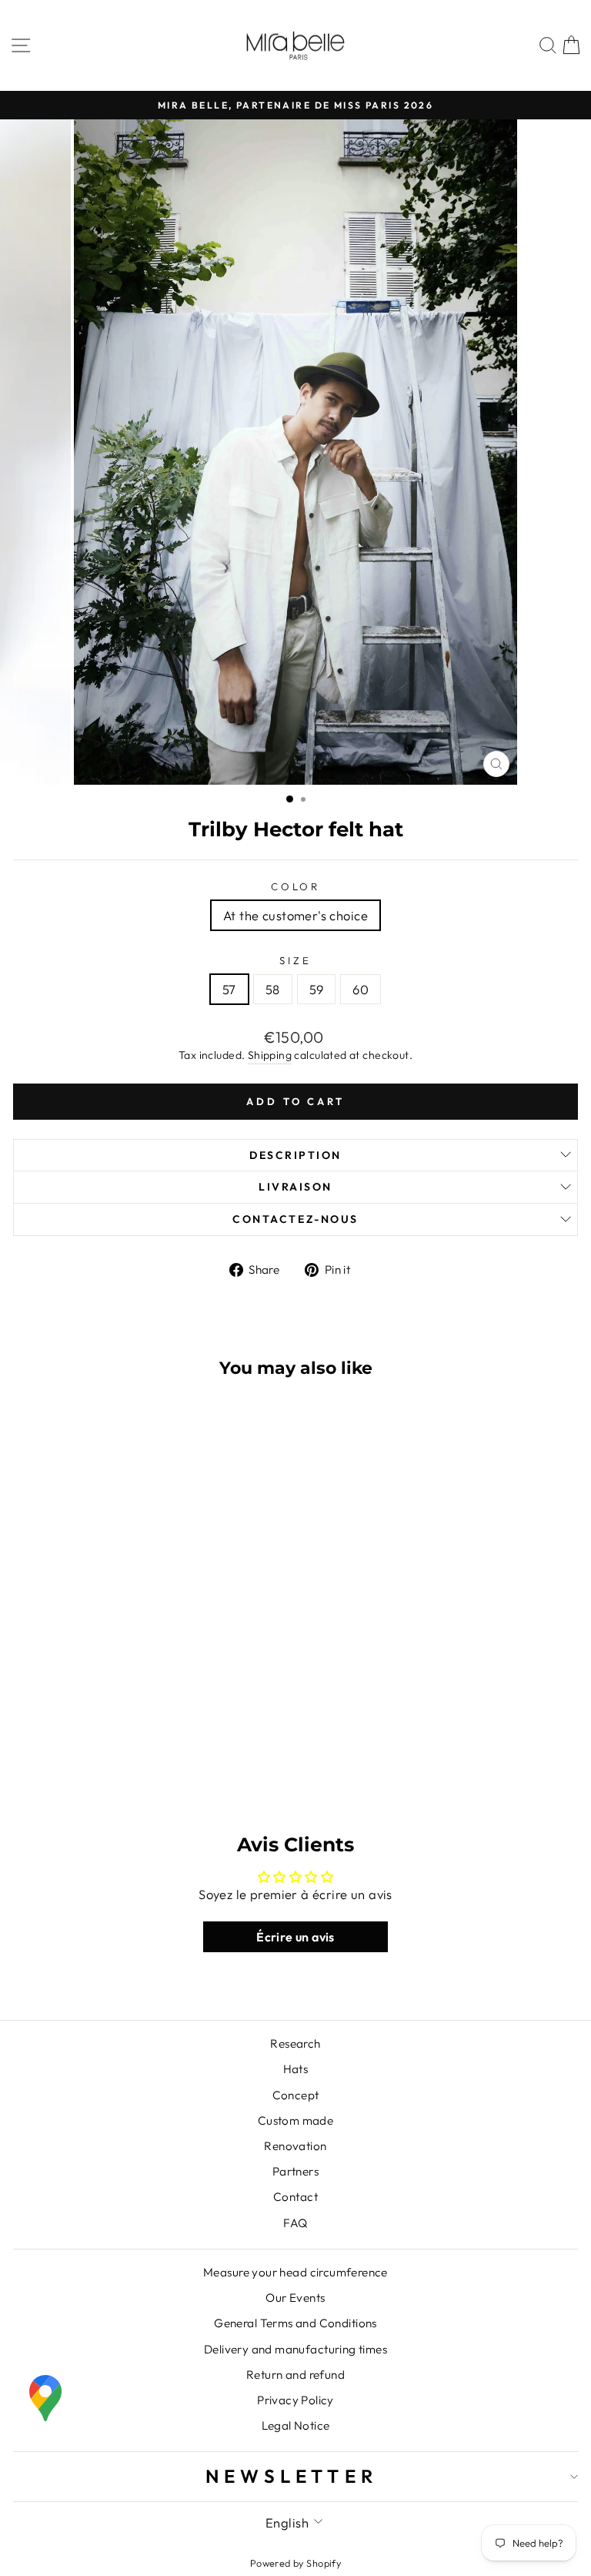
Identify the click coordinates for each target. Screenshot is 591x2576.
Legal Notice (296, 2425)
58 (273, 989)
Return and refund (295, 2375)
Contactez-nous (295, 1219)
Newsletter (292, 2476)
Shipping (270, 1055)
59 (317, 989)
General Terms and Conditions (295, 2323)
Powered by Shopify (295, 2563)
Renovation (295, 2146)
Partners (295, 2171)
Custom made (296, 2120)
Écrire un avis (295, 1937)
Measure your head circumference (295, 2272)
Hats (296, 2069)
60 (361, 989)
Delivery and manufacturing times (295, 2349)
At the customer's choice (295, 915)
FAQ (295, 2223)
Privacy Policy (295, 2400)
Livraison (295, 1187)
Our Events (295, 2298)
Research (295, 2043)
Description (295, 1155)
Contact (295, 2197)
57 (229, 989)
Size (295, 960)
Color (296, 886)
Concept (296, 2095)
